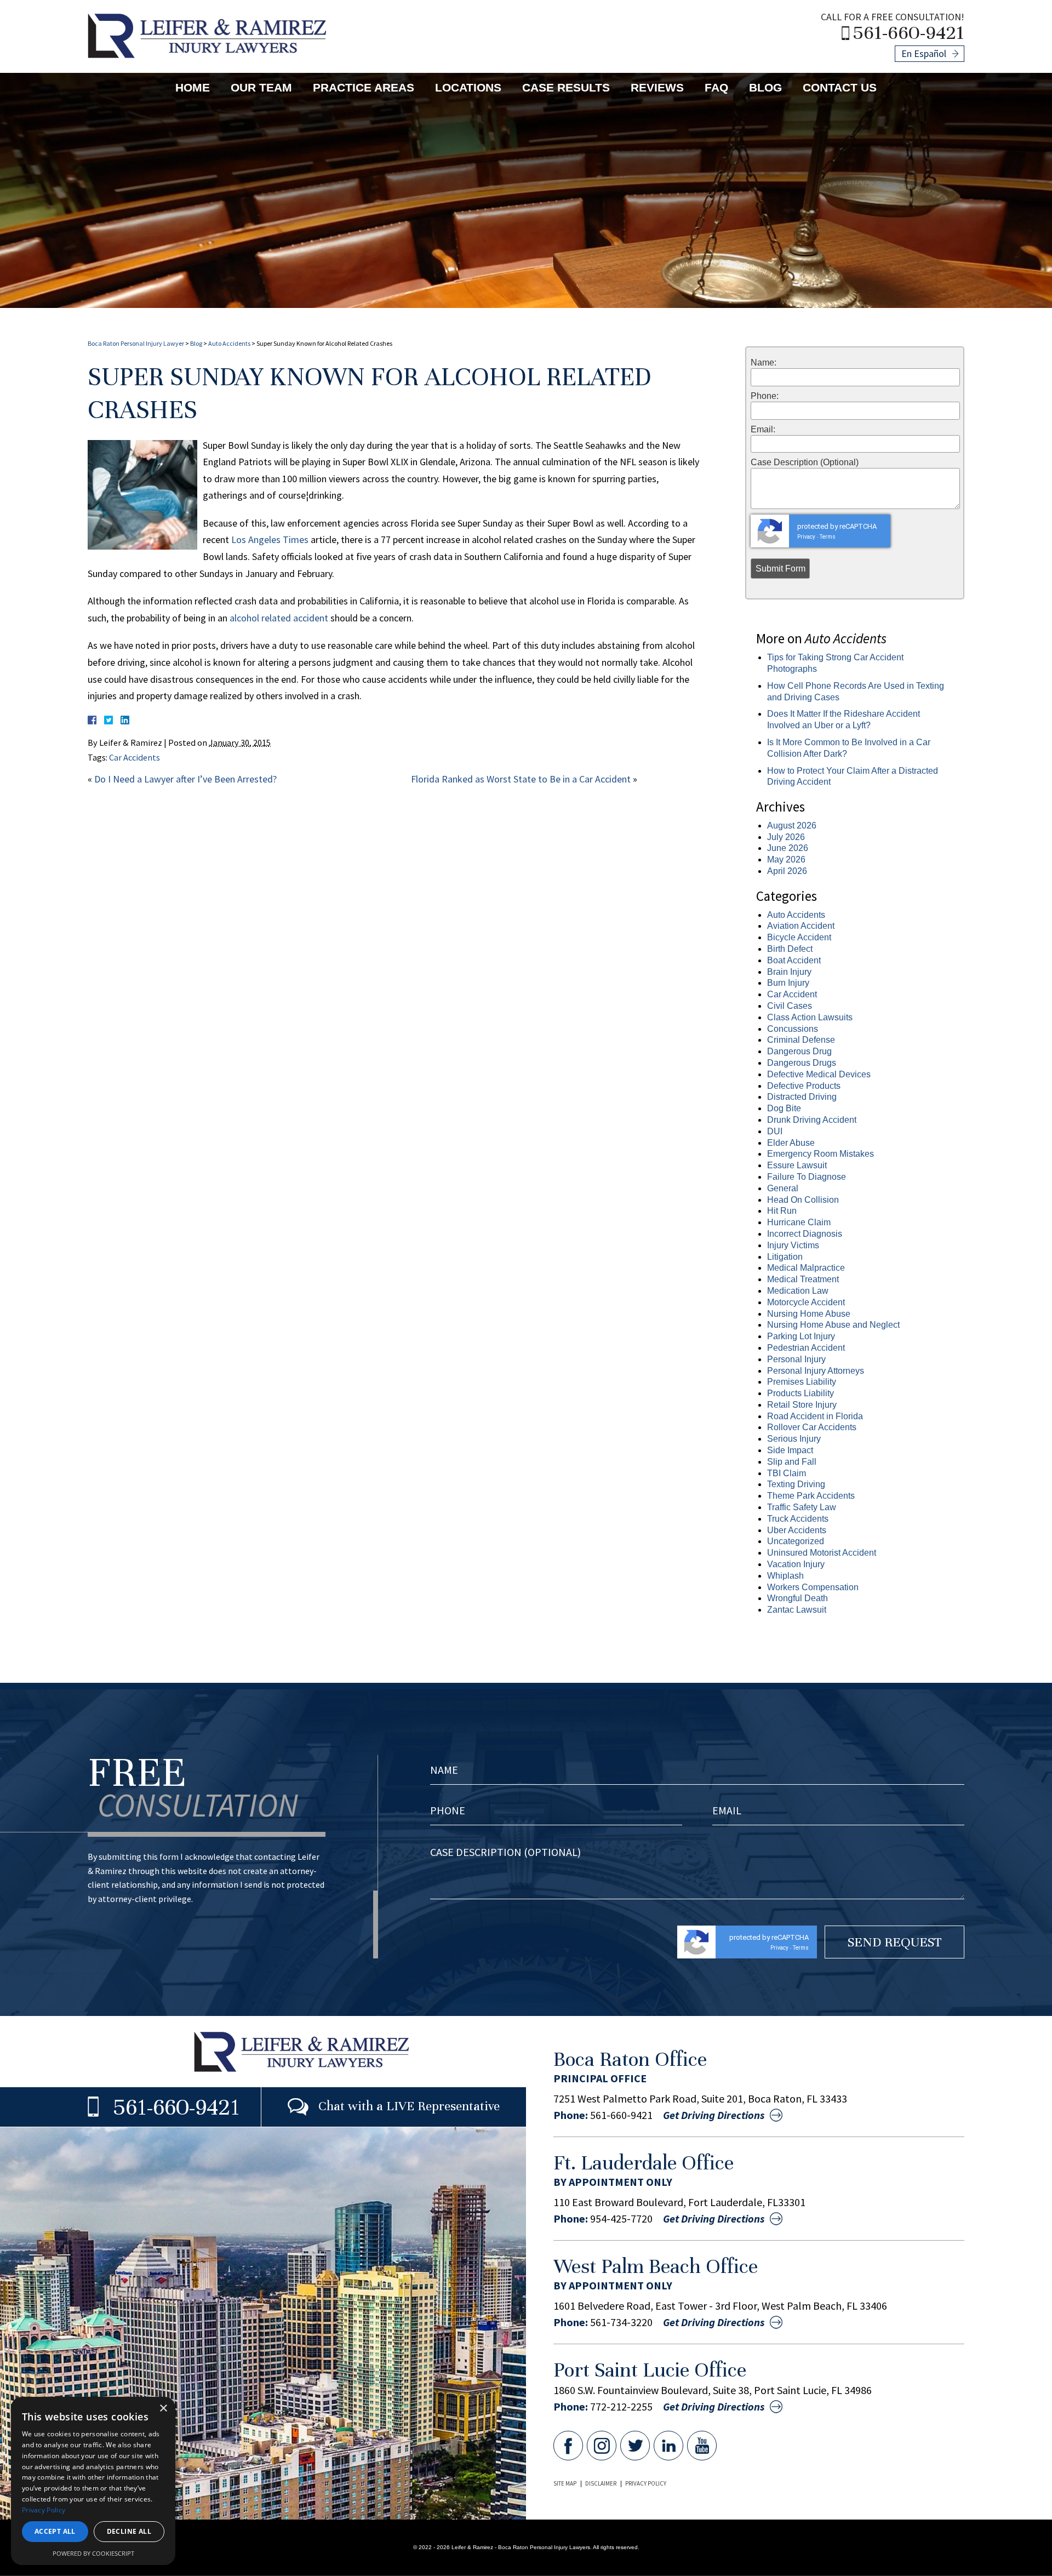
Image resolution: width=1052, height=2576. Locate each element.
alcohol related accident (279, 618)
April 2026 (787, 871)
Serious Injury (794, 1439)
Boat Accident (794, 960)
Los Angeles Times (270, 539)
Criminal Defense (801, 1040)
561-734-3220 (621, 2322)
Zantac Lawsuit (797, 1610)
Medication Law (798, 1291)
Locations (468, 87)
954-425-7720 (621, 2219)
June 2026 (788, 848)
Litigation (785, 1257)
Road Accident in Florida (815, 1416)
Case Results (566, 87)
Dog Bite (784, 1108)
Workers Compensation (813, 1587)
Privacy (806, 537)
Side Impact (790, 1450)
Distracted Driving (802, 1097)
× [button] (163, 2409)
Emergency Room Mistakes (821, 1154)
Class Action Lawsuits (810, 1017)
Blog (765, 87)
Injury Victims (793, 1245)
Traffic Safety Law (802, 1507)
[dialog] (93, 2481)
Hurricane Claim (799, 1222)
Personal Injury (796, 1359)
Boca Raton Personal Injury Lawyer (136, 343)
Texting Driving (796, 1484)
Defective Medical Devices (819, 1074)
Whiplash (785, 1576)
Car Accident (792, 994)
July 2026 (786, 837)
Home (193, 87)
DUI (775, 1131)
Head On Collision (803, 1200)
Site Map (565, 2483)
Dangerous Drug (799, 1051)
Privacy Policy (646, 2483)
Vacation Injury (796, 1564)
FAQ (716, 87)
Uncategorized (796, 1541)
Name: (764, 363)
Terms (828, 537)
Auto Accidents (229, 343)
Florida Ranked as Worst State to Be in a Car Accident (521, 779)
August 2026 (792, 826)
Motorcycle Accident (806, 1302)
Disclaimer (601, 2483)
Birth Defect (790, 949)
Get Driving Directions (714, 2115)
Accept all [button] (55, 2531)
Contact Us (840, 87)
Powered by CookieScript (93, 2553)
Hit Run (782, 1211)
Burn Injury (788, 983)
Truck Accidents (798, 1519)
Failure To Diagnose (807, 1177)
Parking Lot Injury (801, 1336)
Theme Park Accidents (811, 1496)
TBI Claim (787, 1473)
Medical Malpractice (806, 1268)
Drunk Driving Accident (812, 1120)
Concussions (793, 1029)
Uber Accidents (797, 1530)
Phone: (765, 396)
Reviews (657, 87)
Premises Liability (802, 1382)
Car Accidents (135, 757)
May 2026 (786, 859)
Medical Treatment (803, 1279)
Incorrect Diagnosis (805, 1234)
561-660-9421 (909, 32)
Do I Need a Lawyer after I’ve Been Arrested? (185, 779)
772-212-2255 (621, 2407)
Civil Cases (790, 1006)
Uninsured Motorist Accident (822, 1553)
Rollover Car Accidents (812, 1427)
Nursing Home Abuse (809, 1314)
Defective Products (804, 1086)
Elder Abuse (791, 1143)
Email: (763, 430)
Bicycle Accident (799, 937)
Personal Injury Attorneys (816, 1371)
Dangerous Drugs (802, 1063)
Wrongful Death (797, 1598)
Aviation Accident (801, 926)
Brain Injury (789, 972)
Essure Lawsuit (797, 1165)
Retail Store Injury (802, 1405)
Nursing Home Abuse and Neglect (833, 1325)
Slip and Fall (792, 1462)
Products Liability (801, 1393)
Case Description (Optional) (805, 462)
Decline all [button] (129, 2531)
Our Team (261, 87)
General (783, 1188)
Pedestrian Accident (806, 1348)
